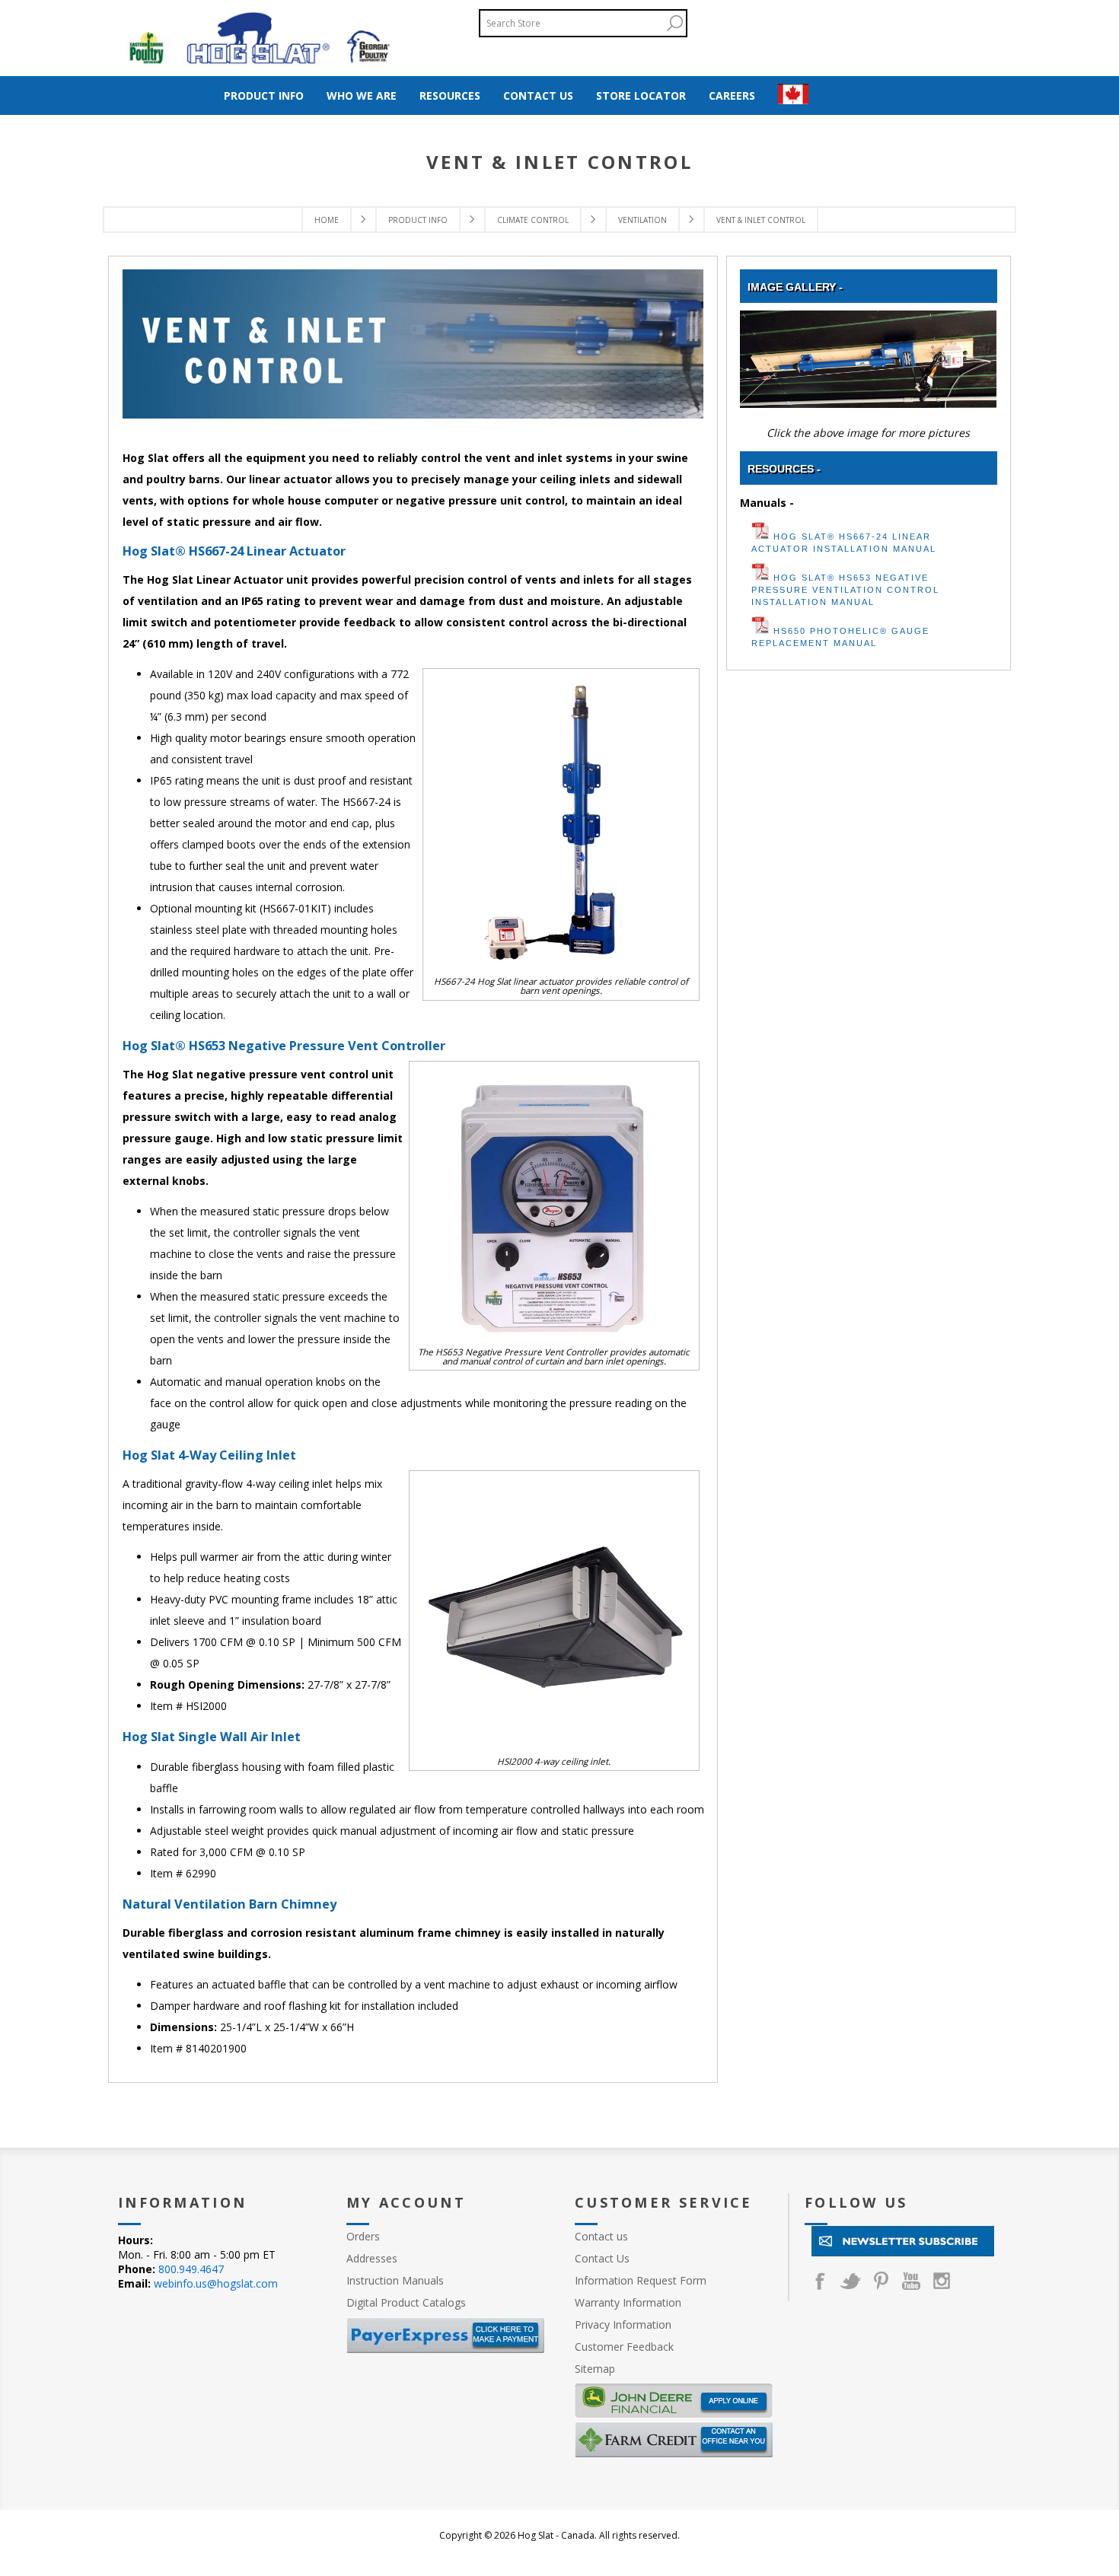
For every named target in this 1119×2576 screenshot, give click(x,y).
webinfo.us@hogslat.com (216, 2283)
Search (674, 23)
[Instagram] (942, 2281)
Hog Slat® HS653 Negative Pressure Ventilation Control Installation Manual (845, 590)
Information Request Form (641, 2280)
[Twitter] (850, 2281)
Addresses (372, 2258)
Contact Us (602, 2258)
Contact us (601, 2236)
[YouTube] (911, 2281)
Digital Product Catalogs (406, 2302)
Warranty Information (628, 2302)
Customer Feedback (624, 2347)
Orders (363, 2236)
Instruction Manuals (395, 2280)
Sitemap (595, 2369)
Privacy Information (623, 2324)
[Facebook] (820, 2281)
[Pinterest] (881, 2281)
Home (327, 220)
